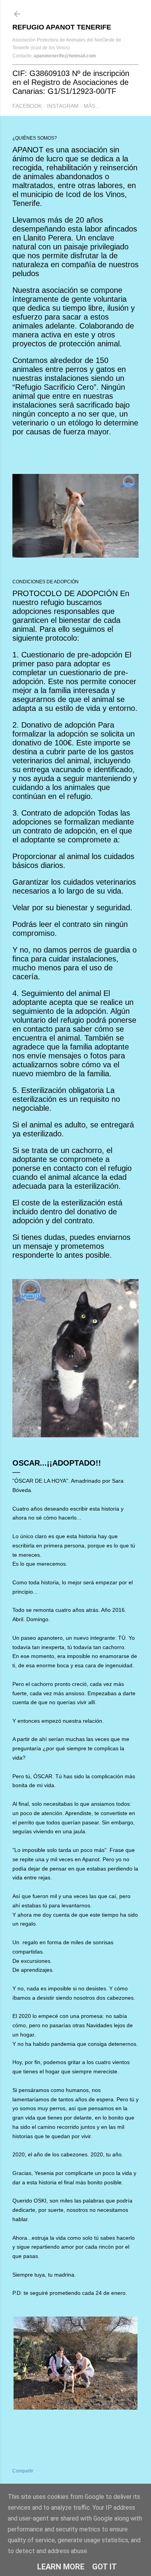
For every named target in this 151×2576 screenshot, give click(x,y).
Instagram (63, 106)
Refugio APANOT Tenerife (62, 27)
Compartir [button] (23, 2471)
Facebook (27, 106)
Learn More (61, 2567)
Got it (105, 2567)
